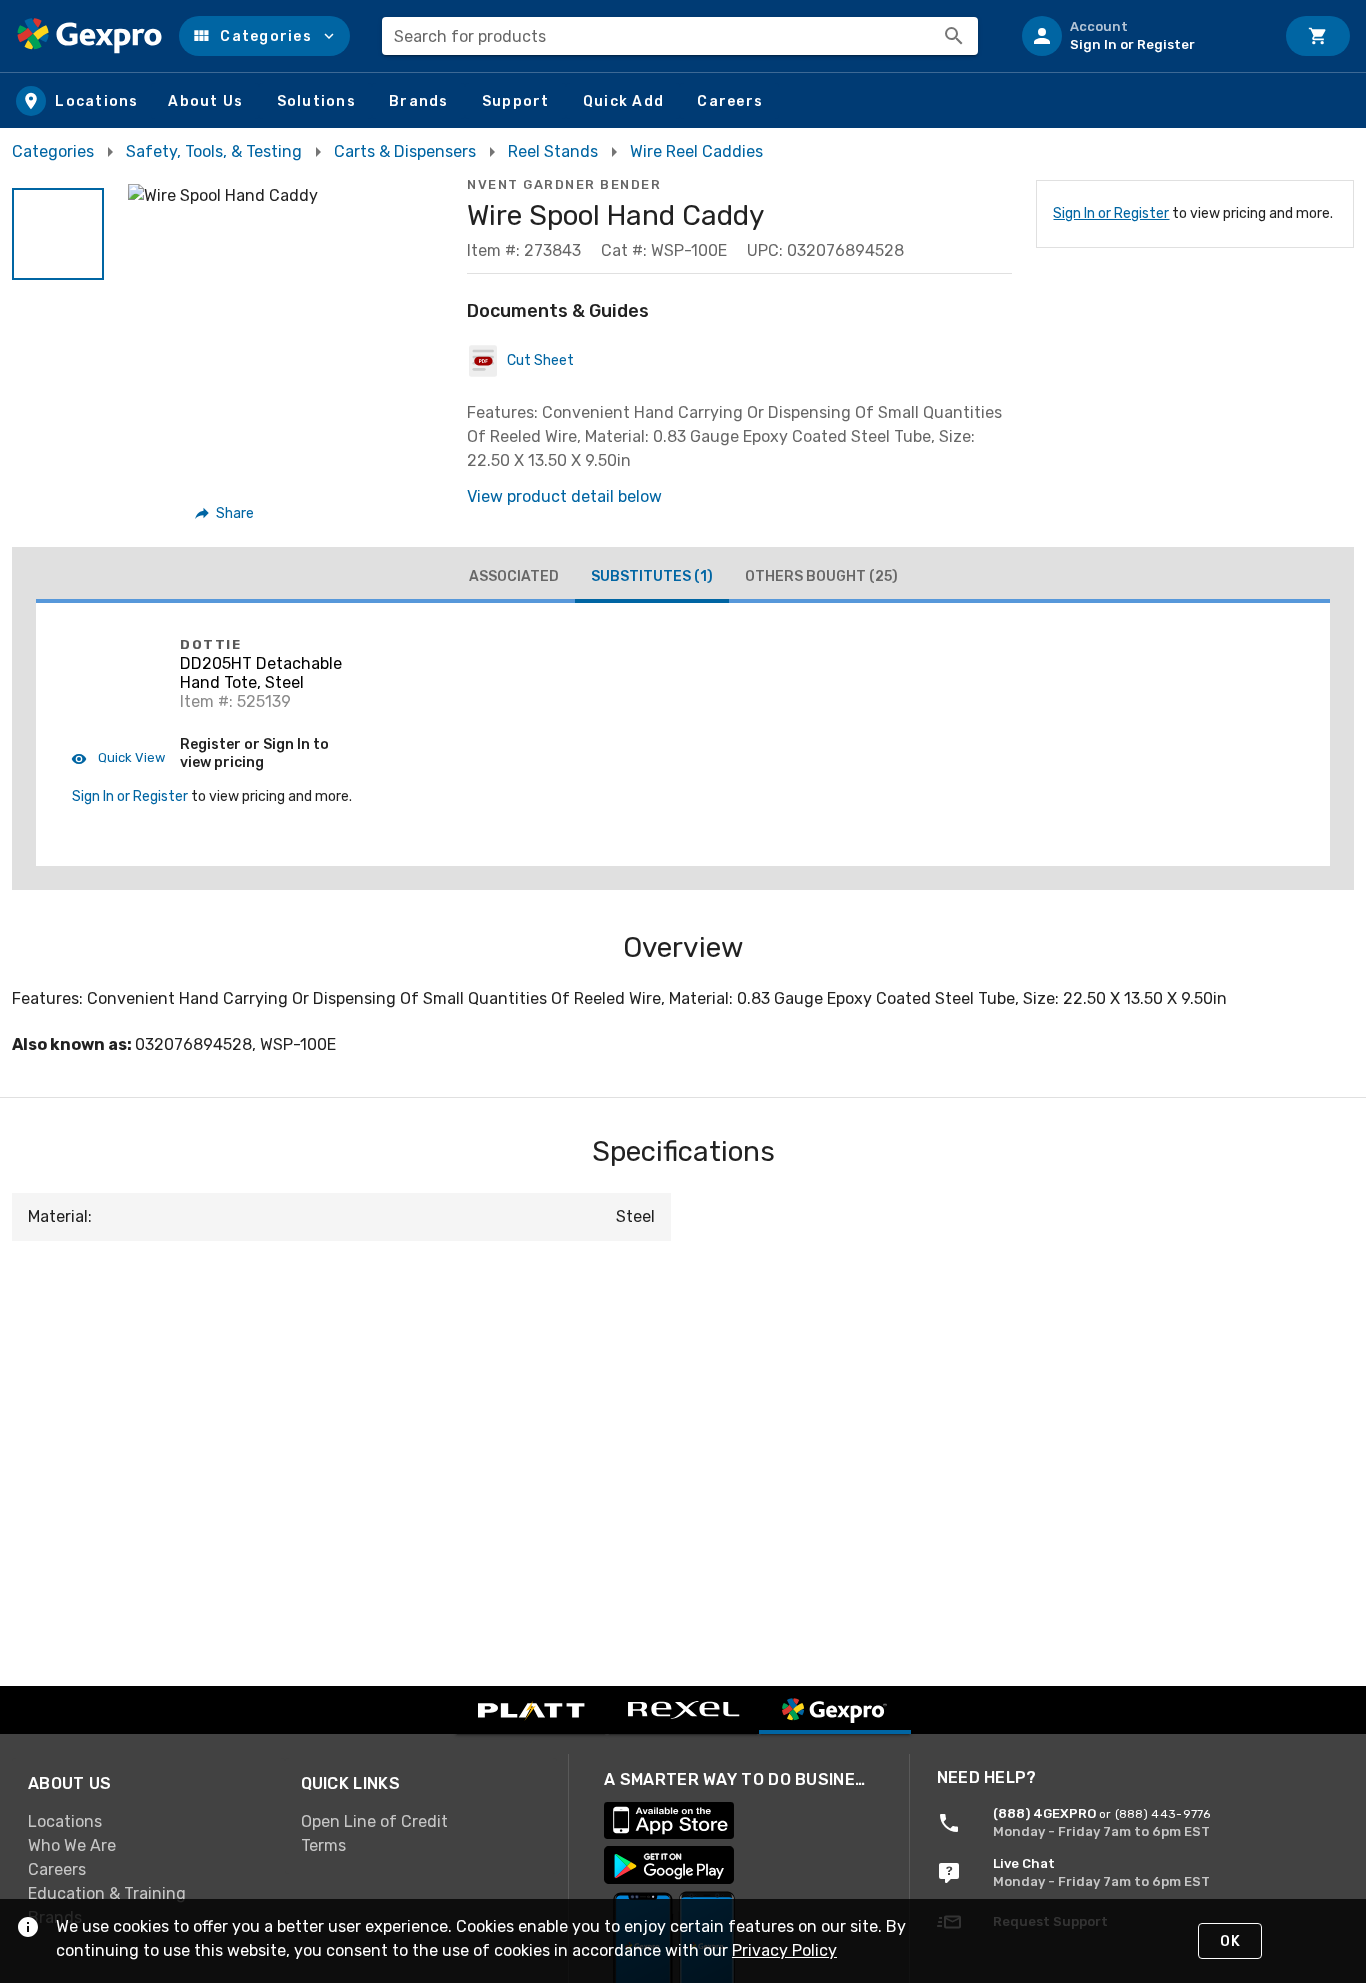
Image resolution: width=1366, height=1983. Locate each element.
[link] (148, 1822)
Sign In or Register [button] (130, 796)
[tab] (514, 577)
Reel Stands (553, 151)
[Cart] (1318, 36)
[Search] (954, 36)
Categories (53, 151)
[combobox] (680, 36)
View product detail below (564, 496)
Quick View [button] (130, 757)
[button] (264, 36)
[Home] (89, 36)
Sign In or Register (1111, 213)
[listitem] (1140, 36)
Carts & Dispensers (405, 151)
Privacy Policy (784, 1950)
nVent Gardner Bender (564, 184)
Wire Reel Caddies (696, 151)
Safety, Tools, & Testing (214, 151)
